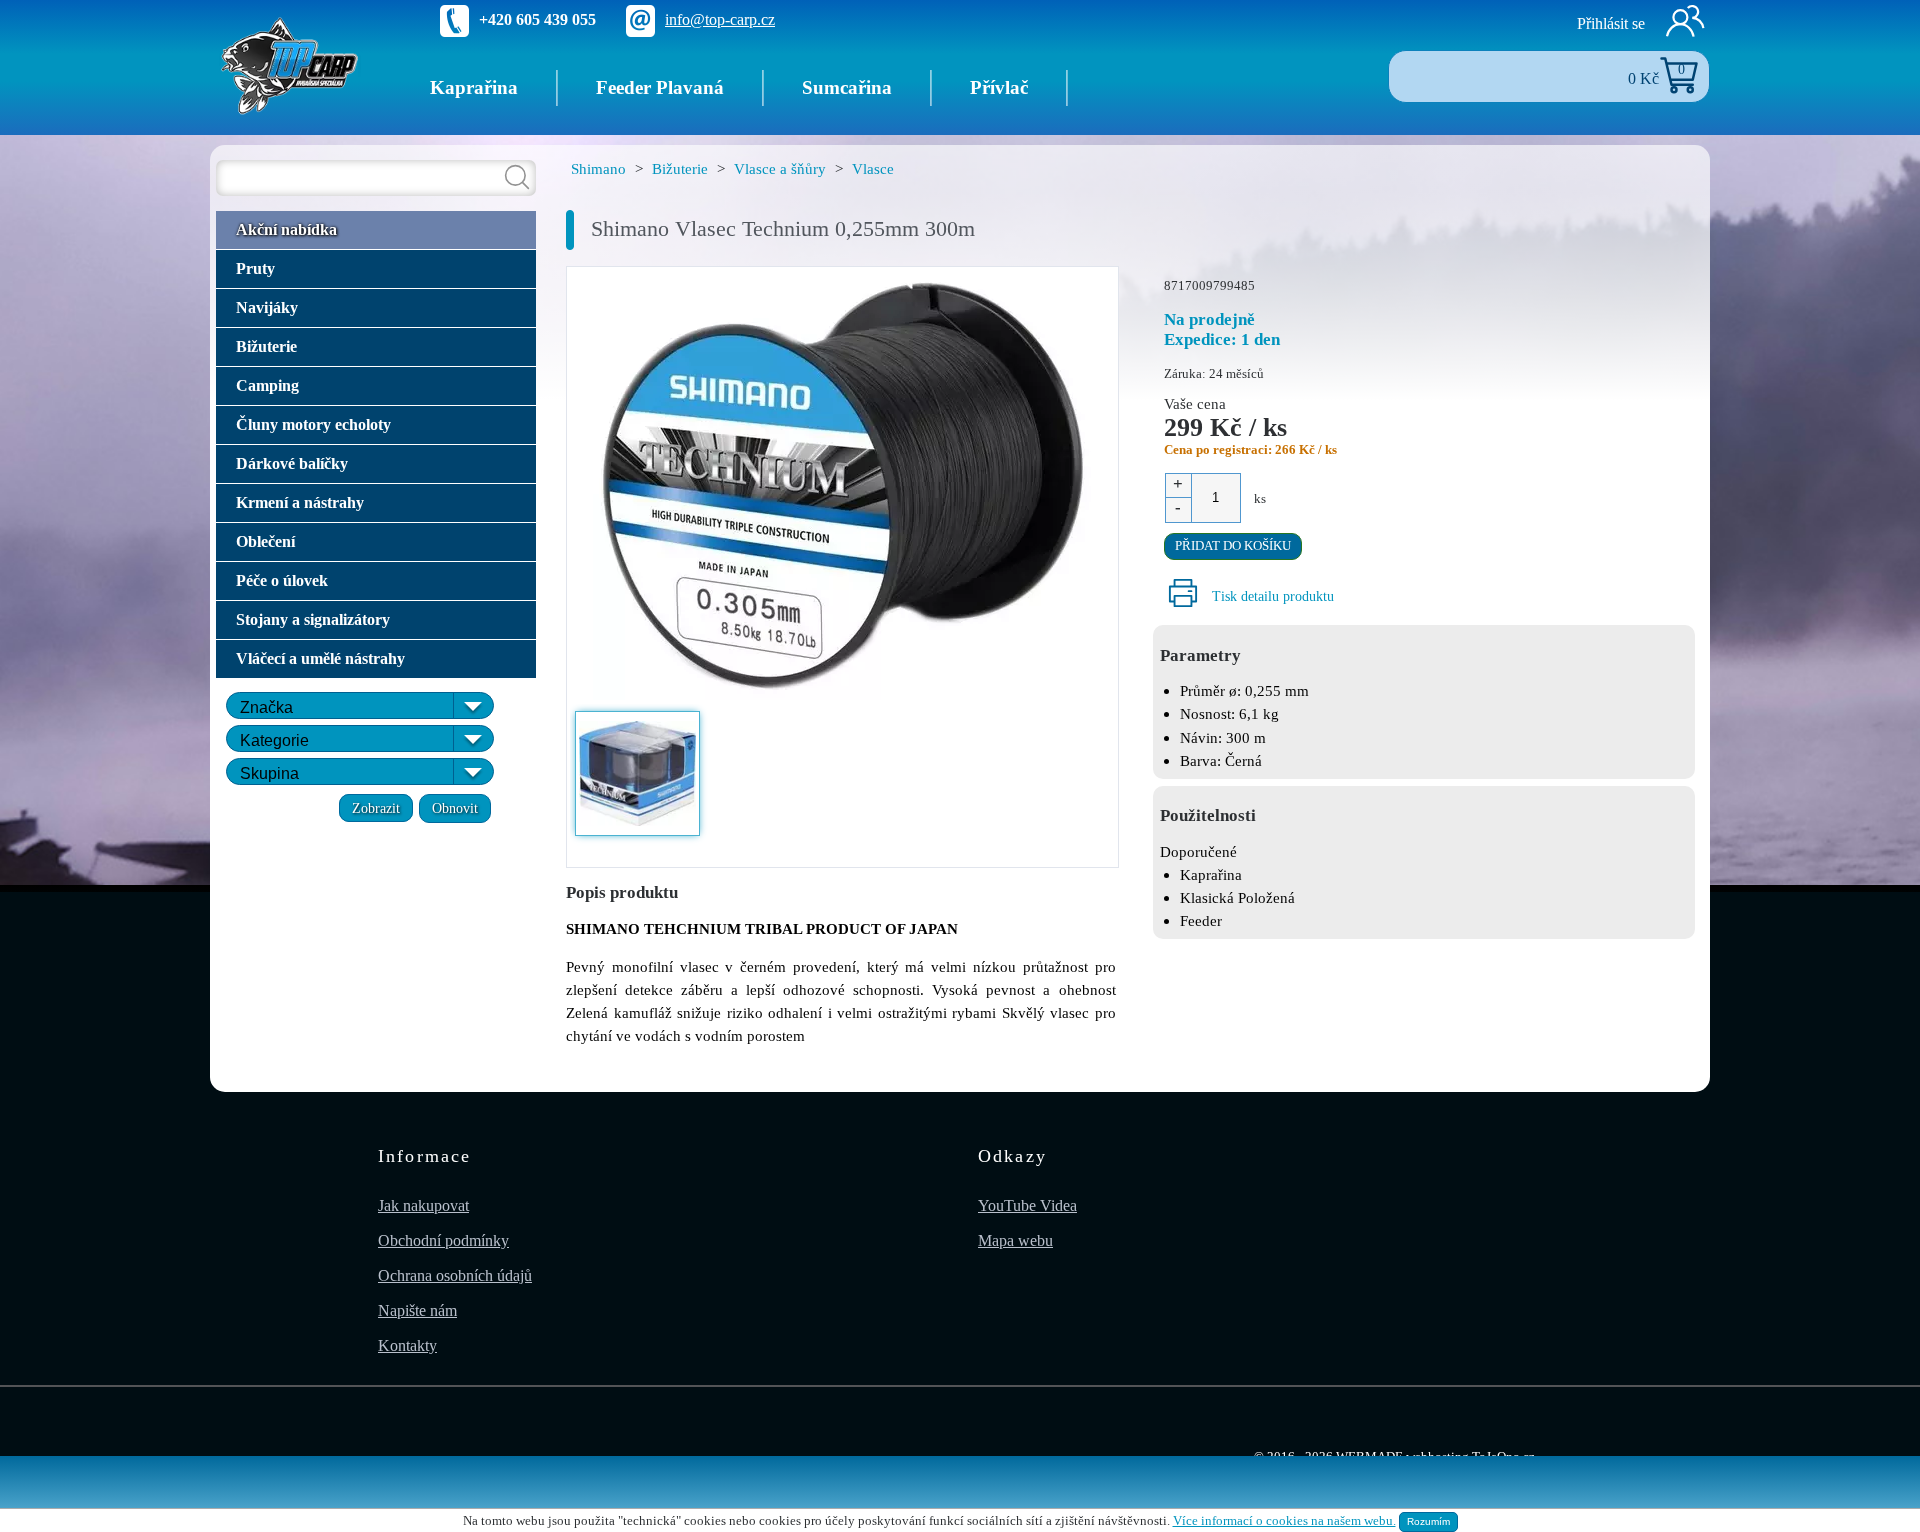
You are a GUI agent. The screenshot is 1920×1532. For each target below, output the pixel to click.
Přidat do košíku (1233, 546)
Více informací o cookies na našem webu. (1284, 1521)
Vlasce (873, 168)
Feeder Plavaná (660, 87)
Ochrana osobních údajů (455, 1275)
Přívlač (999, 87)
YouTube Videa (1027, 1205)
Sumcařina (847, 87)
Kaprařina (474, 87)
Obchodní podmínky (443, 1240)
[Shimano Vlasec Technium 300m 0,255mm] (843, 487)
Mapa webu (1015, 1240)
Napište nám (417, 1310)
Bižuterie (680, 168)
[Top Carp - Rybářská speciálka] (290, 64)
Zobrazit (376, 808)
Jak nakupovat (423, 1205)
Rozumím (1428, 1521)
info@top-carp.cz (720, 19)
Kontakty (407, 1345)
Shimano (598, 168)
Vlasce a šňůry (780, 168)
